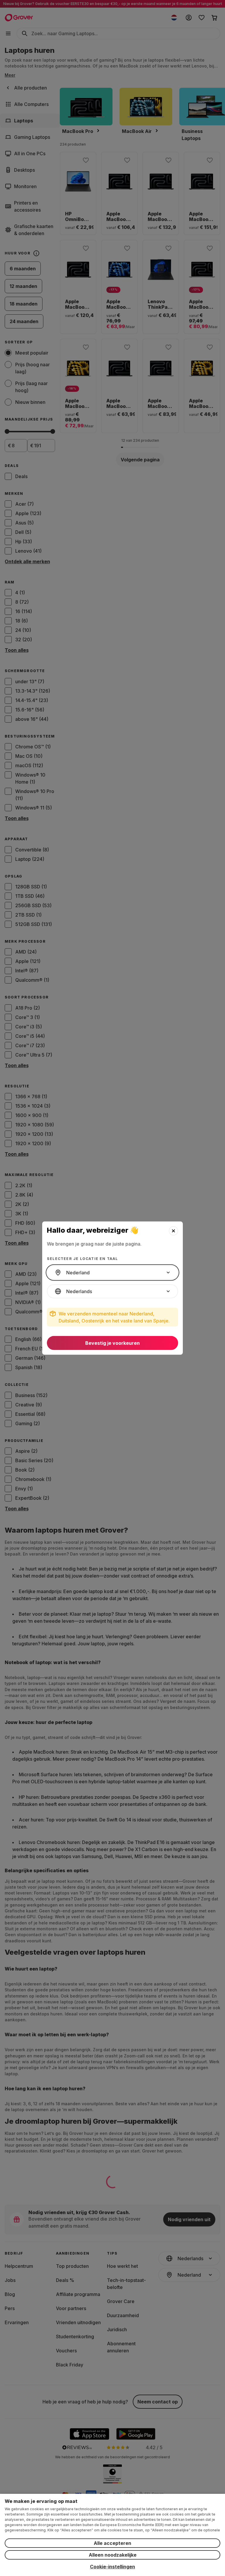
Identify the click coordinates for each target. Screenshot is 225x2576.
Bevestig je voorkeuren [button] (112, 1343)
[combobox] (112, 1273)
